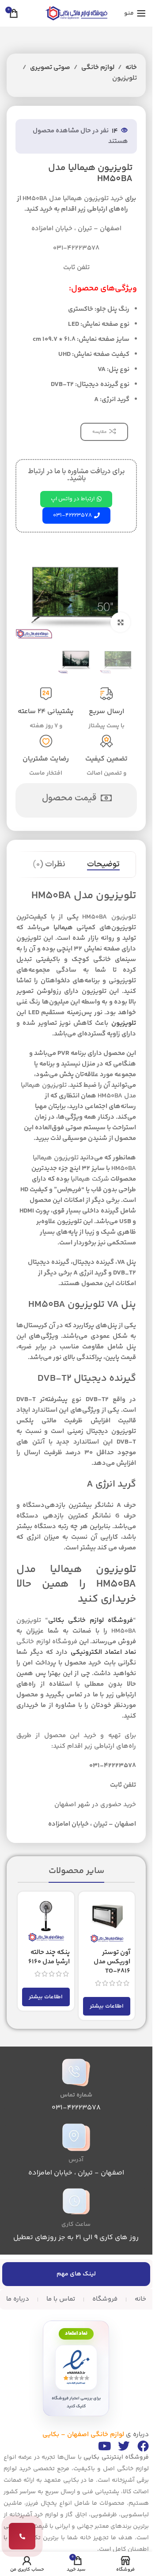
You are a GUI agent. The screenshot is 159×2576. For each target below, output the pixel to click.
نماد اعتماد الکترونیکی (103, 1652)
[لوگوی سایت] (76, 13)
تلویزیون (125, 78)
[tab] (103, 865)
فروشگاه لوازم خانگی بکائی (91, 1620)
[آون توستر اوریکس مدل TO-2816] (107, 1920)
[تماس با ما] (22, 2536)
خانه (131, 68)
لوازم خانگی (98, 68)
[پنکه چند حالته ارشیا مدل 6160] (46, 1920)
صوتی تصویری (50, 68)
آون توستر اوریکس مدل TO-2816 (112, 1962)
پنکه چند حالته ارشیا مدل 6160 (49, 1957)
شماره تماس (76, 2095)
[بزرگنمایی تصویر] (120, 622)
